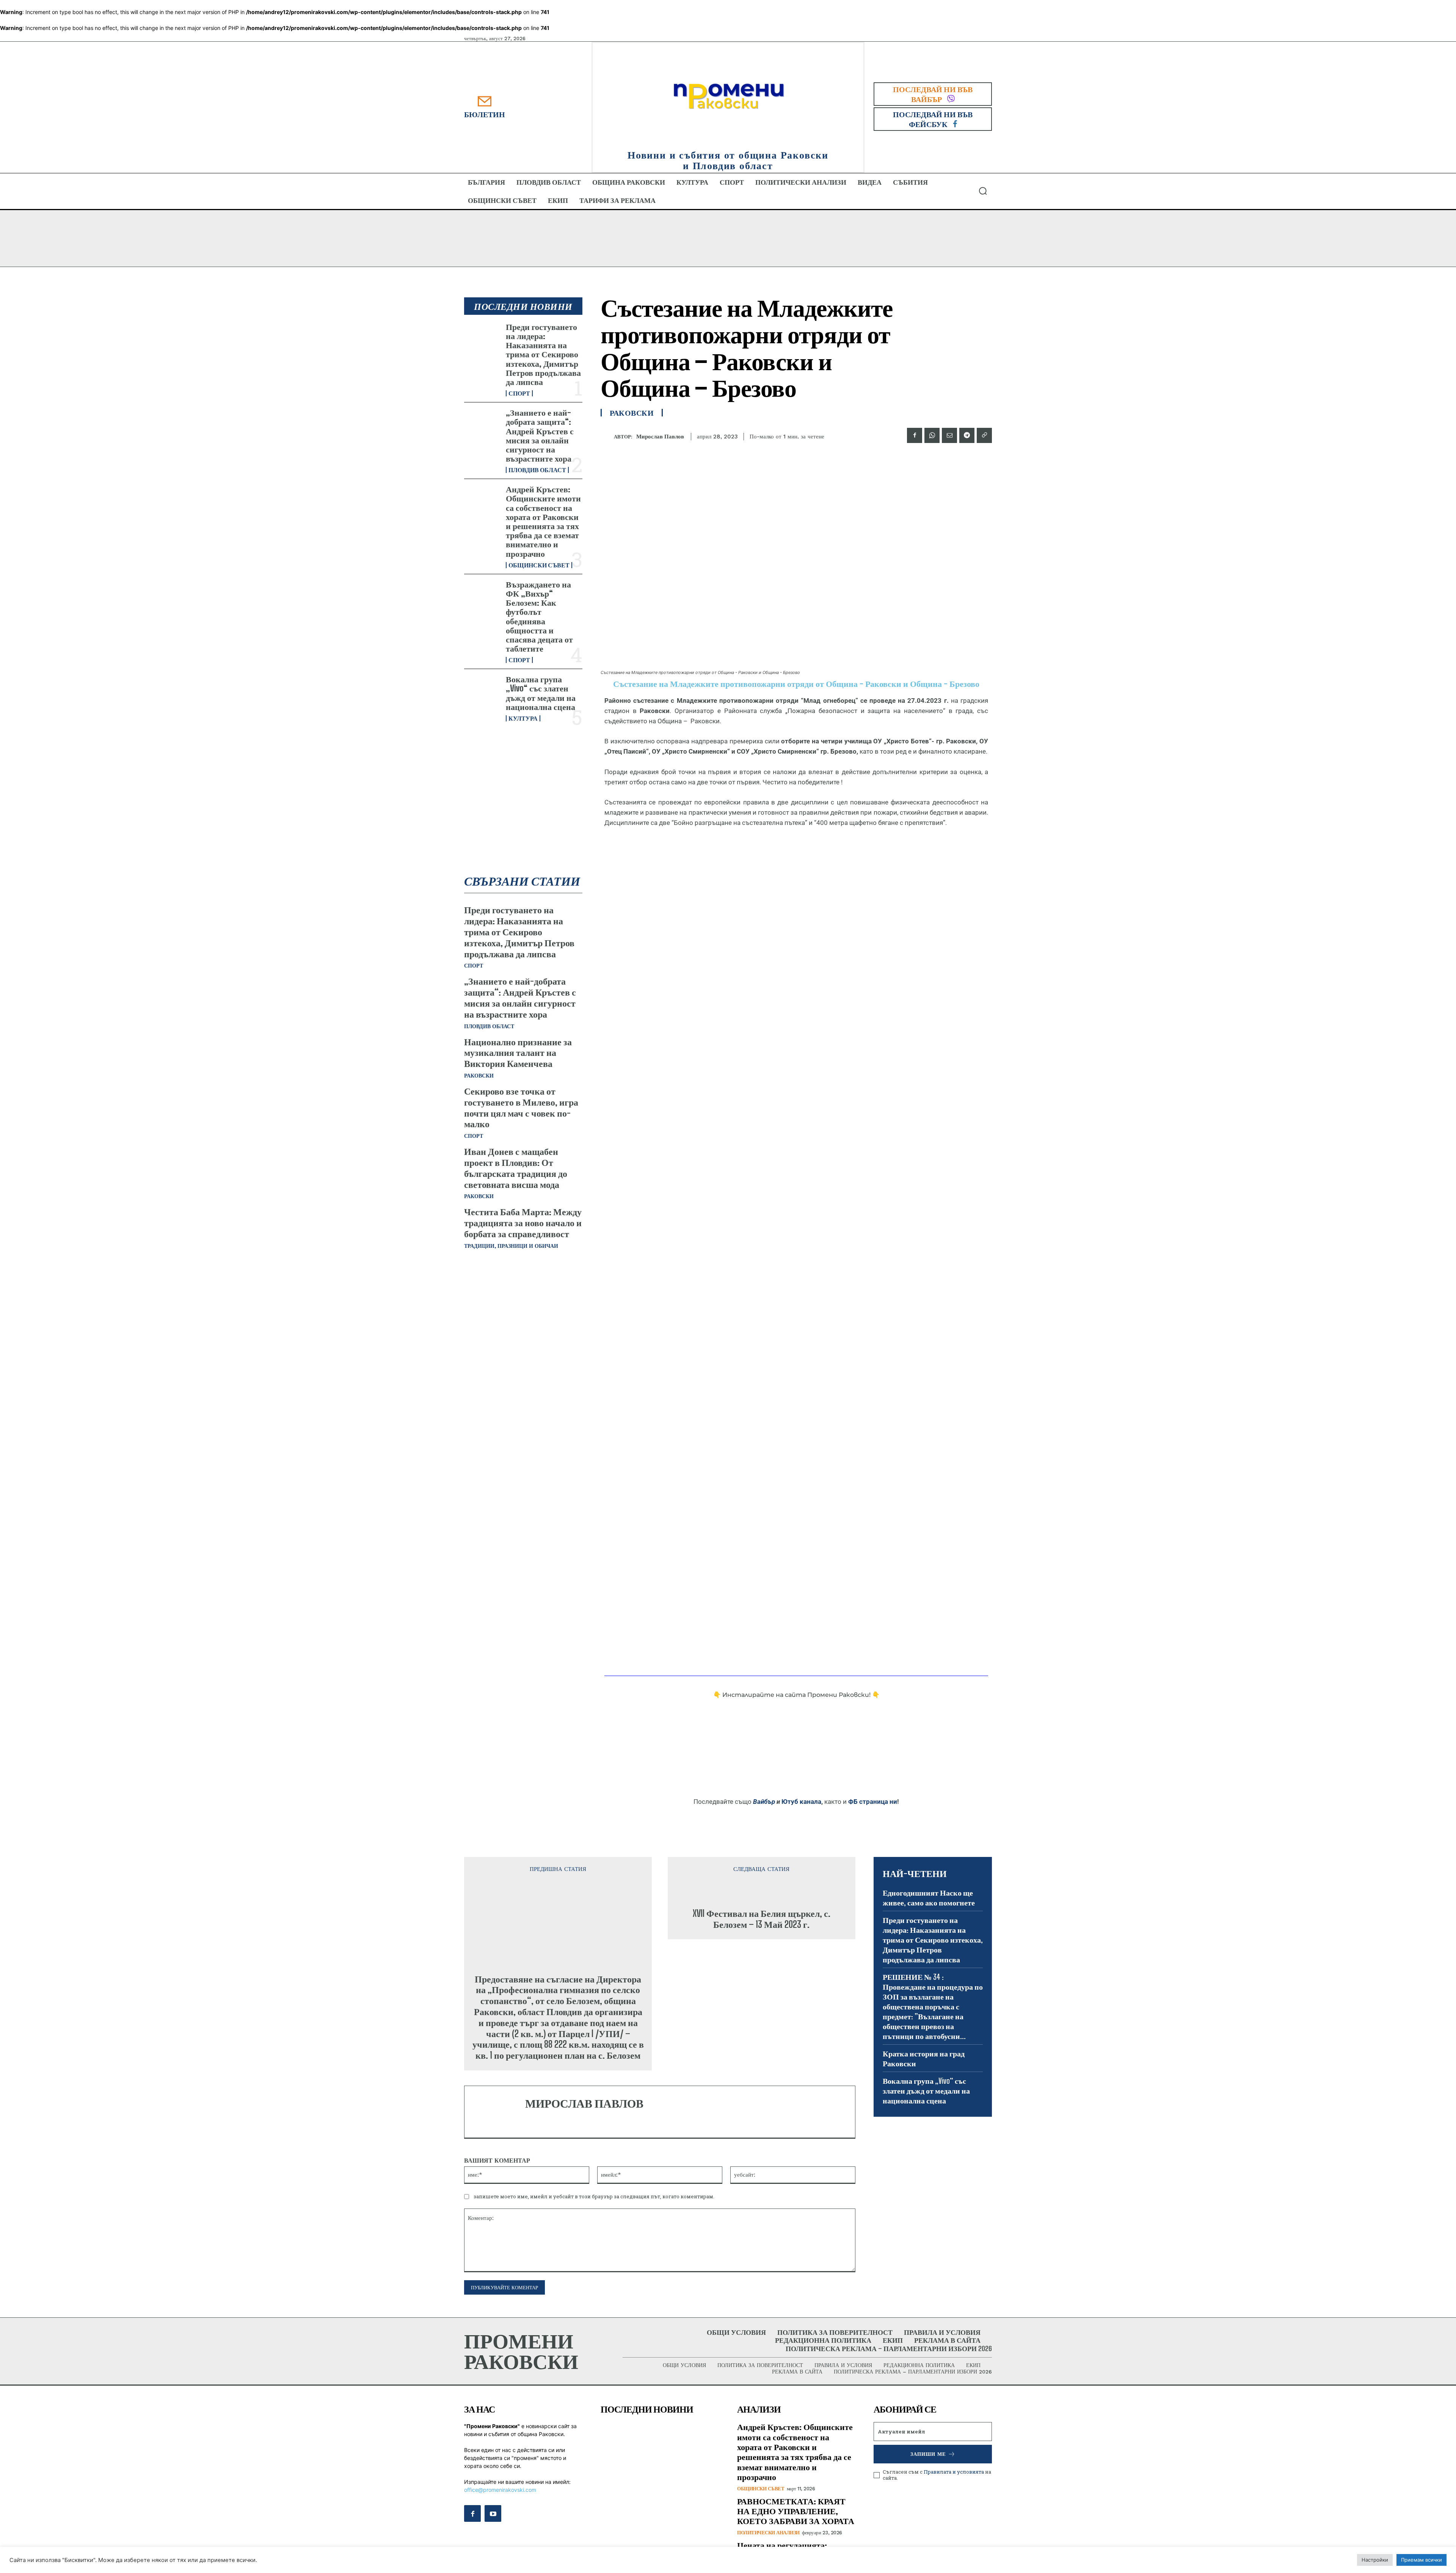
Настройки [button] (1375, 2560)
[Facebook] (915, 435)
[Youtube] (493, 2535)
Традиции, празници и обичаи (511, 1246)
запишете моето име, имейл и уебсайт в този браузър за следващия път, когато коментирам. (594, 2218)
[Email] (949, 435)
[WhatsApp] (932, 435)
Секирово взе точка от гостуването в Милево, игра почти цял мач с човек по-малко (521, 1107)
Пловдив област (537, 470)
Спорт (519, 393)
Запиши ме (928, 2475)
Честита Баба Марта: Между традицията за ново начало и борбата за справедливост (523, 1223)
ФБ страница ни (873, 1802)
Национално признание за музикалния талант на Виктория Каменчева (518, 1053)
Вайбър (764, 1802)
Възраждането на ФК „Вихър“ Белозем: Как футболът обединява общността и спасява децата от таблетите (539, 616)
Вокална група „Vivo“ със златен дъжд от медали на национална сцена (541, 693)
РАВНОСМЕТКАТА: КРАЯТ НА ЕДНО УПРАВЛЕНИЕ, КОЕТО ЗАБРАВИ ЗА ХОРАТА (796, 2532)
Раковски (479, 1076)
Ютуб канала (801, 1802)
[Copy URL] (984, 435)
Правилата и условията (954, 2493)
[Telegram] (967, 435)
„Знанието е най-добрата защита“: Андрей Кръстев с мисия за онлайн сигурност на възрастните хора (540, 435)
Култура (523, 718)
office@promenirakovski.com (500, 2511)
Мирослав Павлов (660, 437)
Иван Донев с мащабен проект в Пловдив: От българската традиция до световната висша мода (516, 1168)
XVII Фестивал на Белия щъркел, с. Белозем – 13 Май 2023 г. (762, 1995)
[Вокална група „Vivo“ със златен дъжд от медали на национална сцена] (482, 691)
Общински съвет (539, 565)
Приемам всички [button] (1421, 2560)
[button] (983, 191)
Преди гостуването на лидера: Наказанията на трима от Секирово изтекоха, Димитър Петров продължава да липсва (543, 354)
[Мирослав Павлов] (607, 437)
